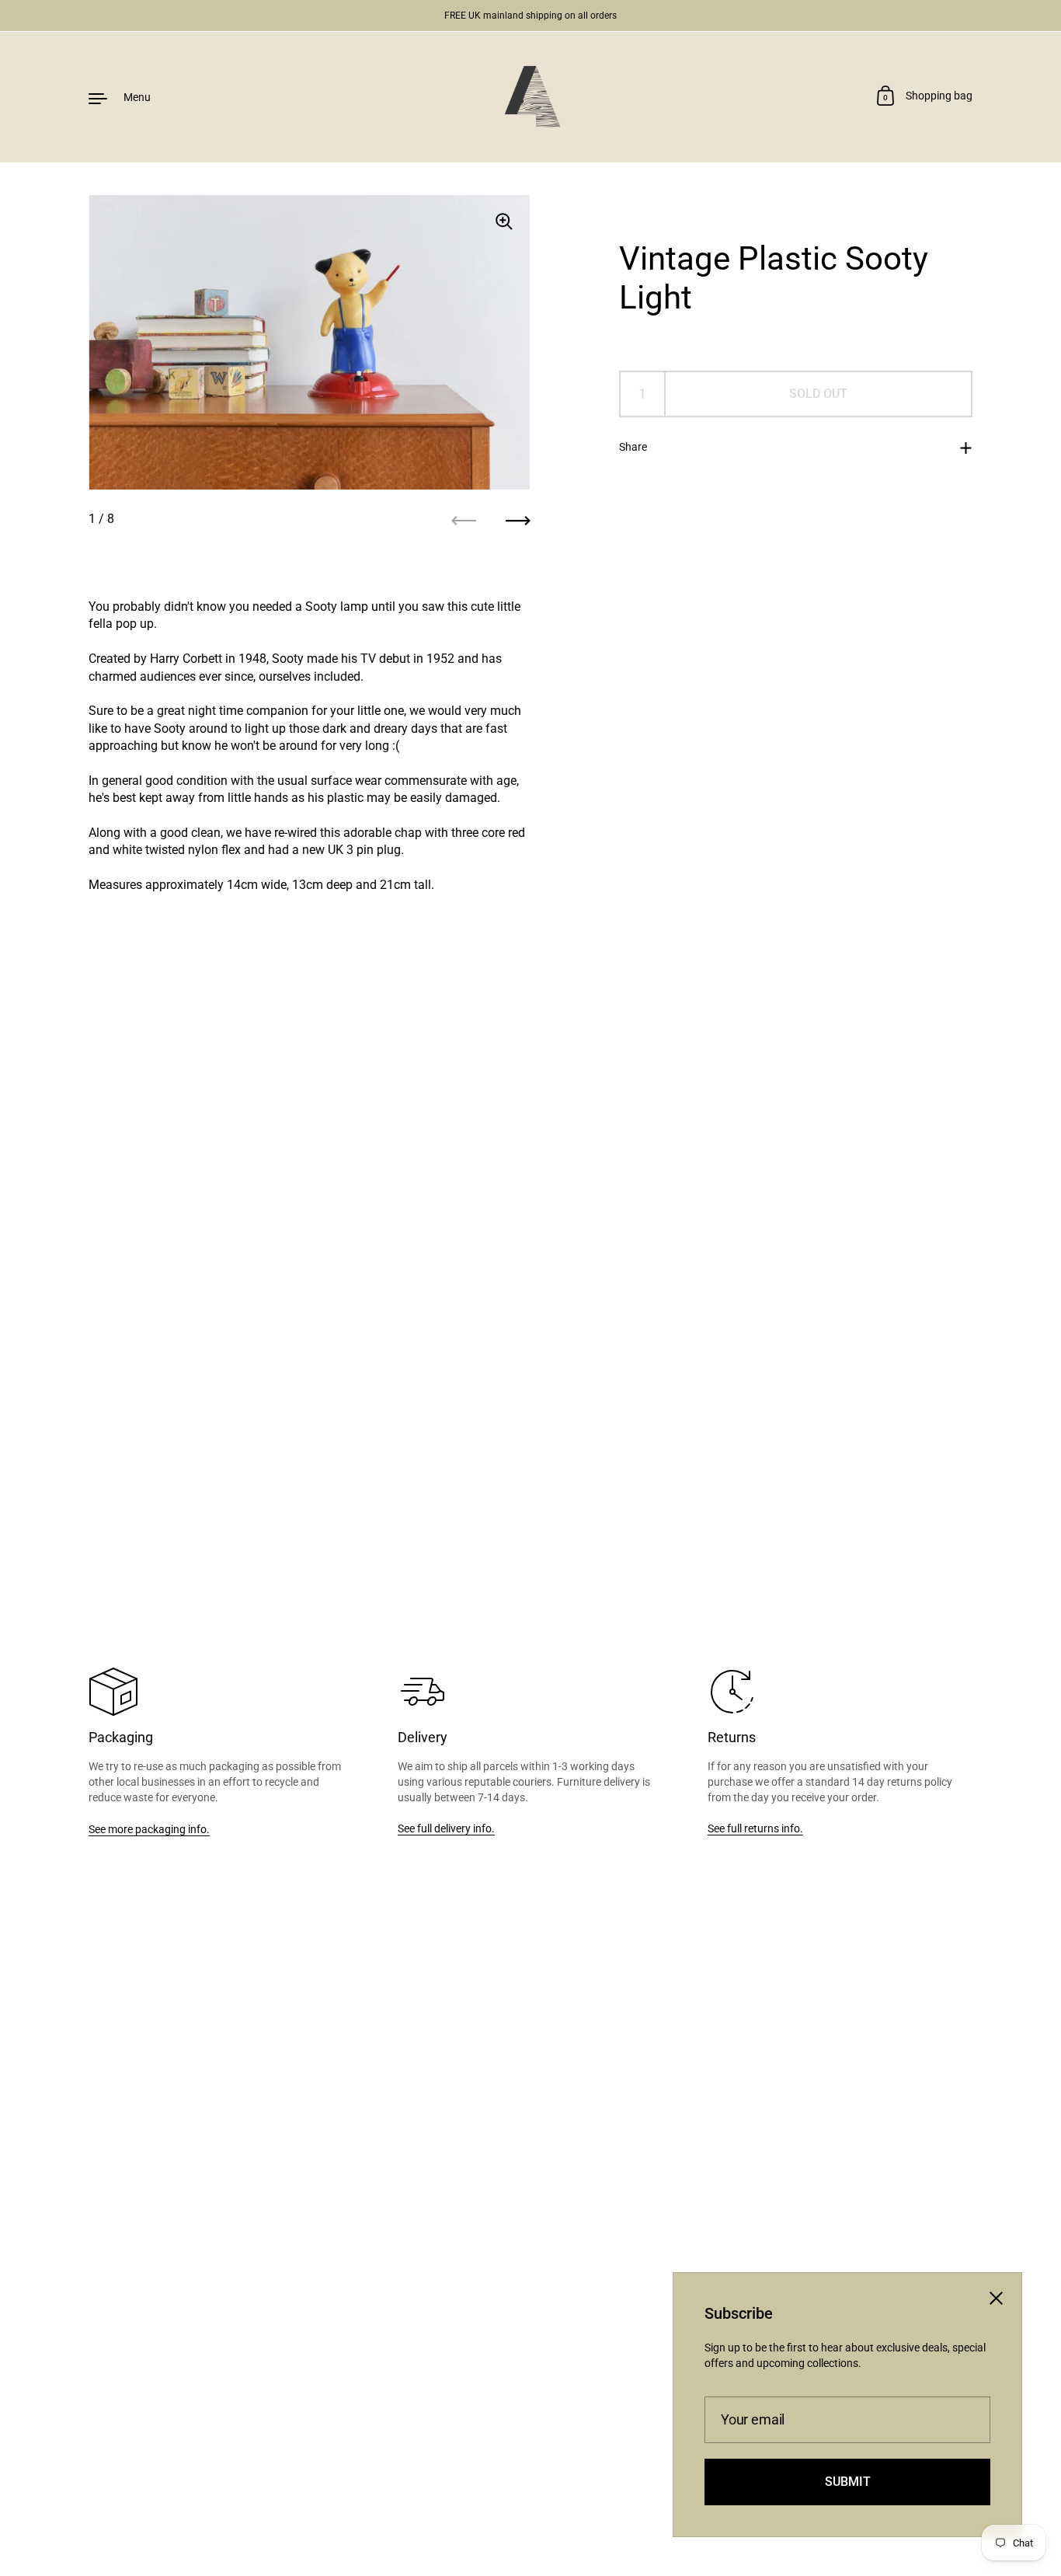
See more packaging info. (149, 1829)
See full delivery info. (446, 1828)
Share (633, 447)
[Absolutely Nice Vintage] (530, 97)
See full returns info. (755, 1828)
